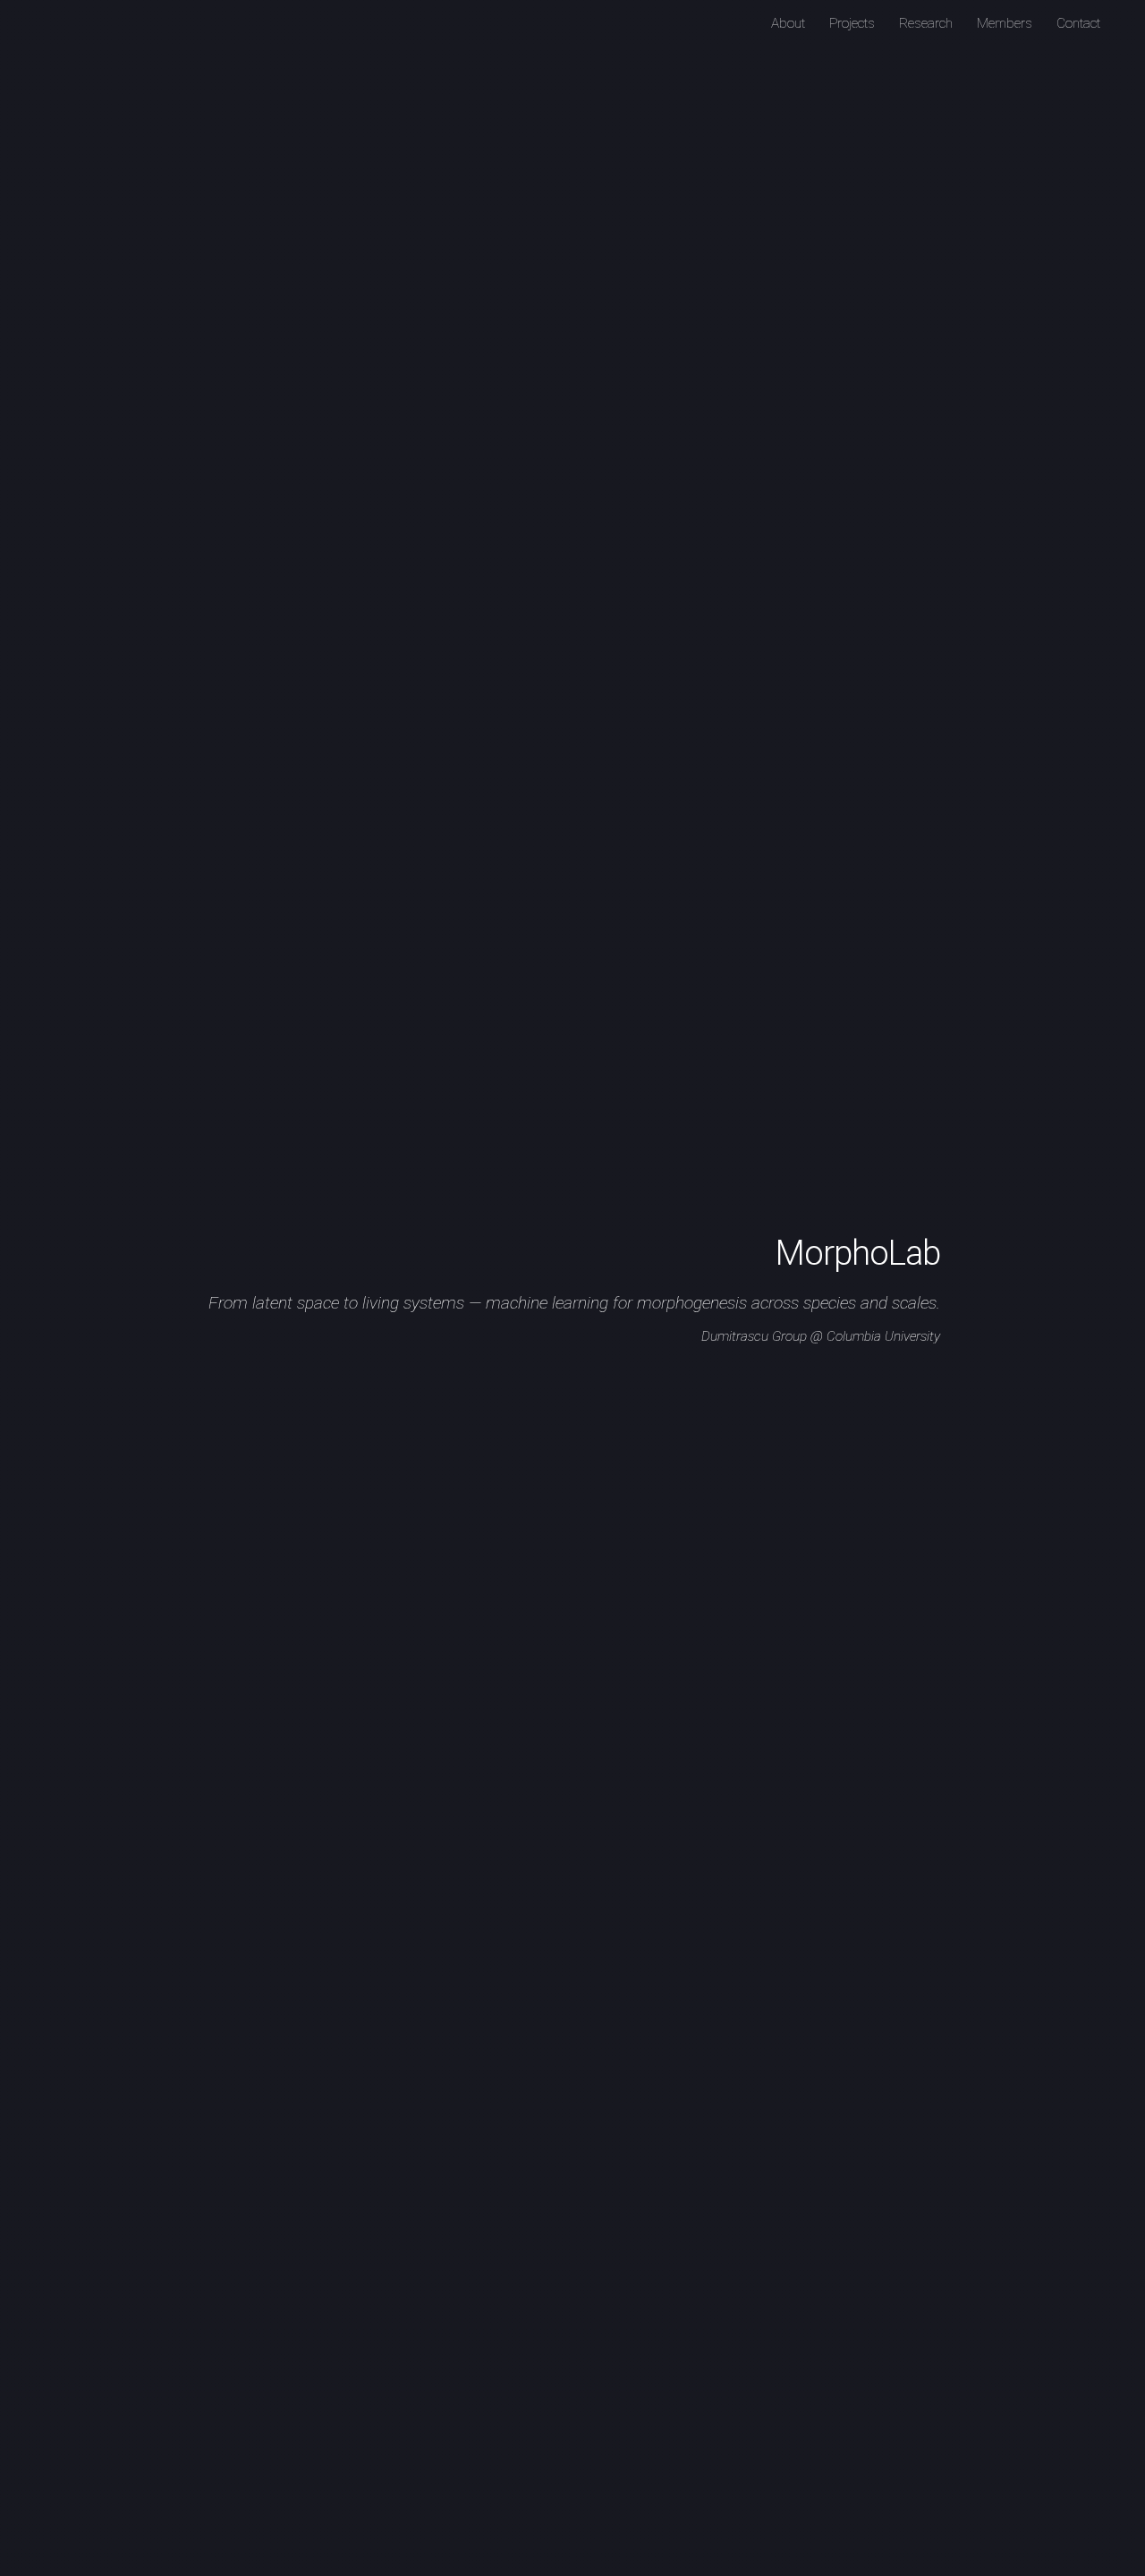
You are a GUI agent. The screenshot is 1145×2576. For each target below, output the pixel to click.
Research (926, 23)
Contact (1078, 23)
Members (1005, 23)
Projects (852, 23)
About (788, 23)
